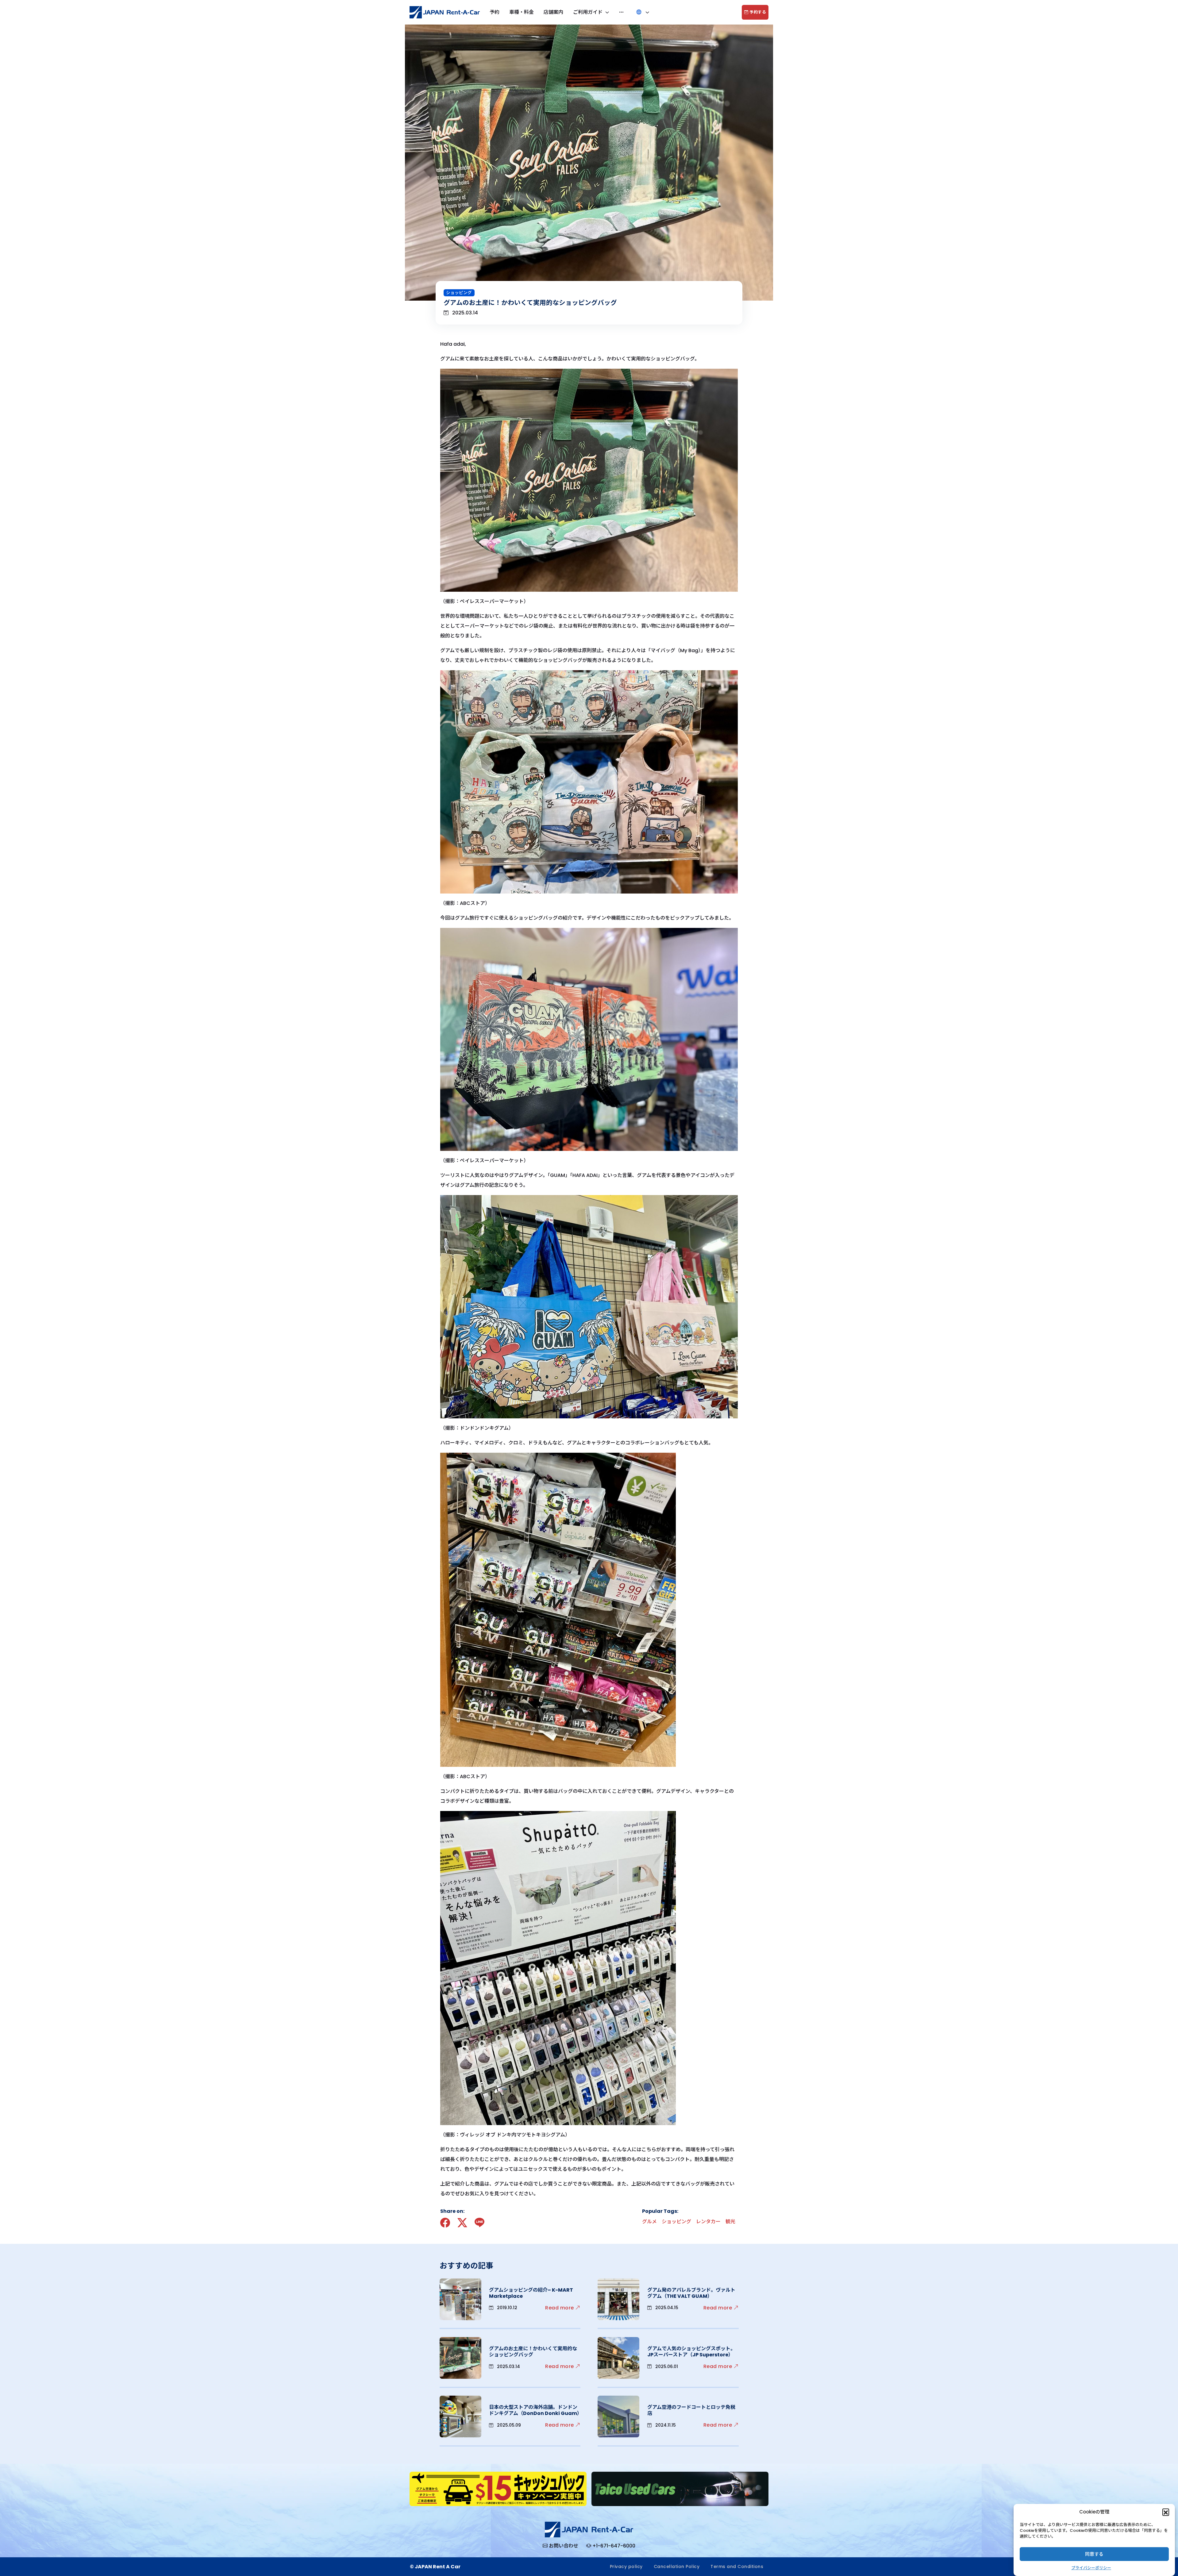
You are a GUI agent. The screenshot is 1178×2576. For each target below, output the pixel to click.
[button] (1166, 2512)
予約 (495, 12)
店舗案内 (553, 12)
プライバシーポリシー (1091, 2568)
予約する (757, 12)
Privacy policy (626, 2566)
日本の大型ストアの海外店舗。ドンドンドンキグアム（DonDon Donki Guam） (535, 2410)
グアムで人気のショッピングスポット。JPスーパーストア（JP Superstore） (691, 2352)
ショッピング (459, 293)
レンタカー (708, 2222)
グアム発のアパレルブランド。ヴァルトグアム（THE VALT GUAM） (691, 2293)
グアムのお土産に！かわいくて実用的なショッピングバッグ (533, 2352)
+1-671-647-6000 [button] (614, 2546)
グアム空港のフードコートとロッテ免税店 (691, 2410)
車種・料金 (522, 12)
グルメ (649, 2222)
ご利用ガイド (588, 12)
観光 (730, 2222)
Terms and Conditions (737, 2566)
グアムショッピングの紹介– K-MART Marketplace (531, 2293)
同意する (1094, 2554)
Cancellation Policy (677, 2566)
